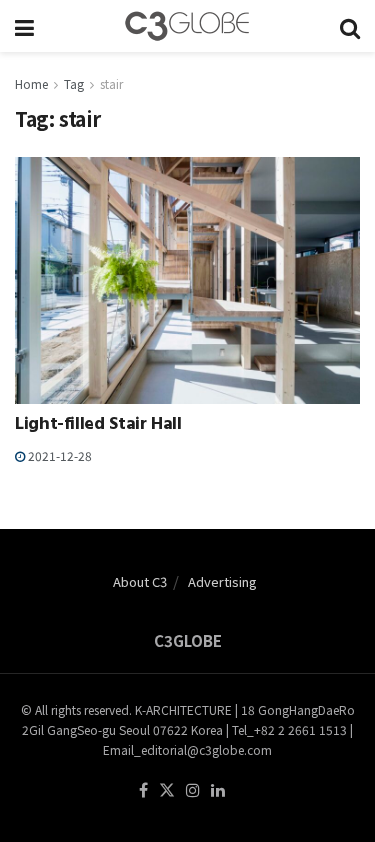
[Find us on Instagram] (193, 790)
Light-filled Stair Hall (98, 426)
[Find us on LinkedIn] (218, 790)
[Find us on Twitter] (167, 790)
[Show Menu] (24, 26)
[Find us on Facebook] (143, 790)
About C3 (140, 581)
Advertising (222, 581)
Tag (74, 83)
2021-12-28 (58, 455)
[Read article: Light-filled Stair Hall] (187, 280)
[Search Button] (350, 26)
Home (31, 83)
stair (111, 83)
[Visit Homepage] (187, 26)
